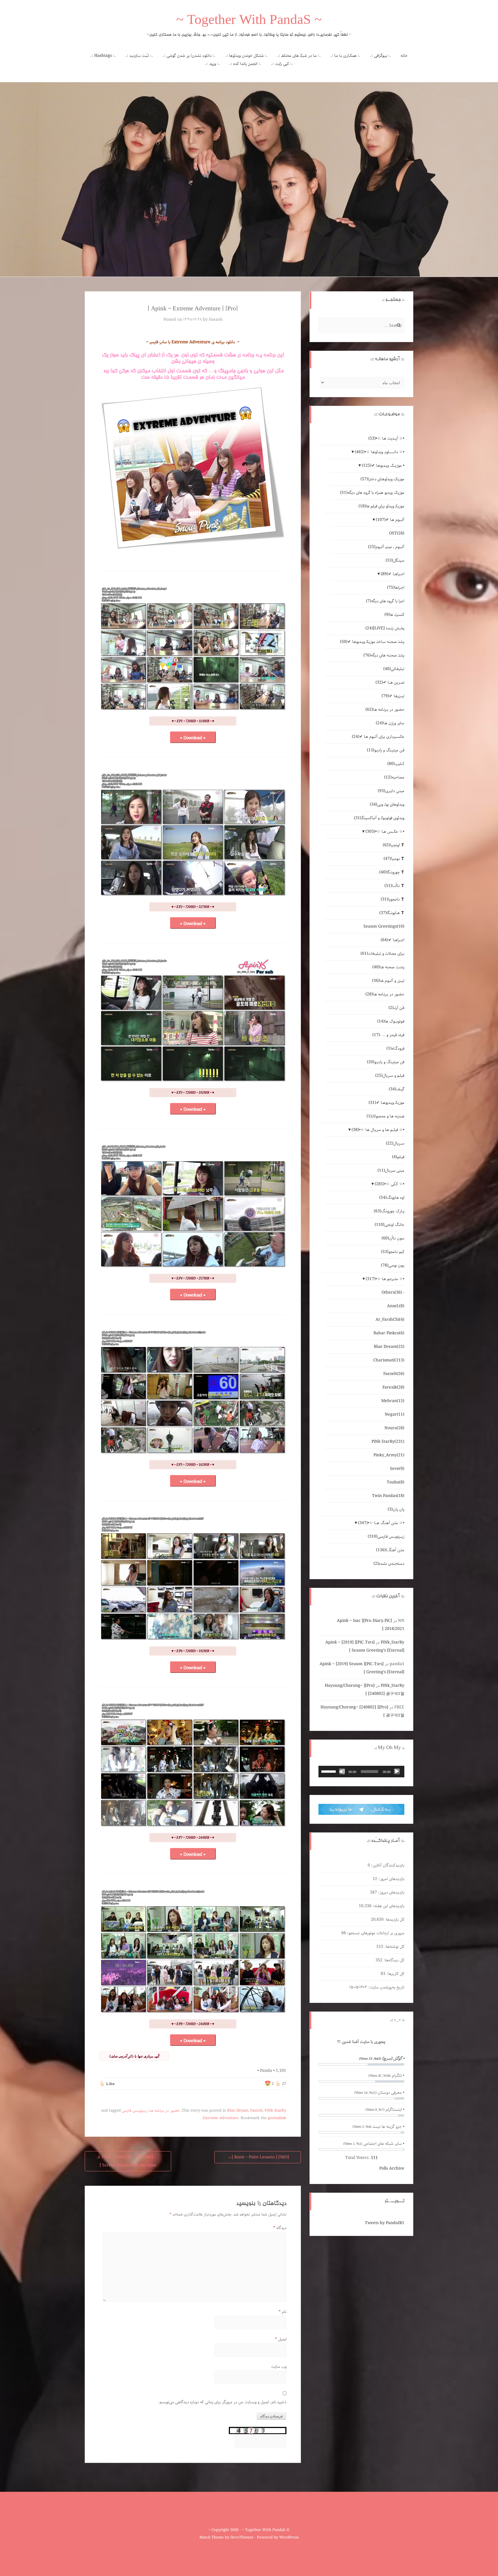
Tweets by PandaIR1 (385, 2223)
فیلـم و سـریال (390, 1076)
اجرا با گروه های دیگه (385, 601)
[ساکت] (342, 1772)
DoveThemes (242, 2537)
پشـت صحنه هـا (388, 967)
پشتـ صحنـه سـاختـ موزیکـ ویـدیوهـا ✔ (372, 642)
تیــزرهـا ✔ (393, 696)
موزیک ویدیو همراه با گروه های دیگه (372, 493)
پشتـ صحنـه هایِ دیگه (384, 655)
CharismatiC (389, 1360)
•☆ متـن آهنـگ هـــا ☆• (381, 1523)
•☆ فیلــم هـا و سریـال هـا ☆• (378, 1130)
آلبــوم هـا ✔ (390, 520)
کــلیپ (396, 764)
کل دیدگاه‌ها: (393, 1960)
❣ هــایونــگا (392, 913)
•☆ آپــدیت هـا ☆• (386, 438)
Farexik (393, 1387)
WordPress (289, 2537)
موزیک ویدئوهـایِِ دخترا (382, 479)
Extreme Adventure (221, 2118)
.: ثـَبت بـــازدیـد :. (139, 56)
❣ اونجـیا (394, 845)
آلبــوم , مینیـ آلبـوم (386, 547)
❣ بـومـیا (394, 859)
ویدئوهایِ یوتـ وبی (387, 804)
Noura (394, 1428)
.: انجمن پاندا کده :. (245, 64)
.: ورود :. (212, 64)
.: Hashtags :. (103, 56)
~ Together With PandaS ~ (249, 21)
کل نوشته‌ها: (394, 1947)
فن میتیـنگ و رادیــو (386, 1062)
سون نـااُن (393, 1238)
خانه (404, 56)
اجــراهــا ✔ (393, 574)
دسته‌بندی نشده (389, 1564)
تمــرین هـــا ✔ (390, 682)
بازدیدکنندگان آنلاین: (387, 1865)
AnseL (396, 1306)
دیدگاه (280, 2228)
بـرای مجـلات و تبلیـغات (382, 954)
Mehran (393, 1401)
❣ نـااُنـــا (394, 886)
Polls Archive (392, 2168)
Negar (395, 1414)
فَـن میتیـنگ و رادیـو (386, 750)
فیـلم (398, 1157)
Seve (397, 1469)
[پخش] (397, 1772)
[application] (361, 1772)
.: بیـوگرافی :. (381, 56)
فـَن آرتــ (396, 1008)
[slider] (329, 1771)
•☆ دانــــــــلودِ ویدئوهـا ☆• (380, 452)
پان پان (396, 1509)
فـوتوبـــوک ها (391, 1021)
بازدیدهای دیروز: (391, 1892)
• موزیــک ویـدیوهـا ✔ (383, 466)
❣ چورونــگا (392, 872)
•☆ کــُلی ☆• (389, 1184)
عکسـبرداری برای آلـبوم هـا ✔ (378, 737)
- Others (393, 1292)
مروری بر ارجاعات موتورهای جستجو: (375, 1933)
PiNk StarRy (275, 2111)
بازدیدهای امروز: (391, 1879)
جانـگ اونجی (389, 1225)
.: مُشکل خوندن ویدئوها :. (246, 56)
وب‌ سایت (279, 2367)
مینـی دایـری (391, 791)
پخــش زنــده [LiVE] (385, 628)
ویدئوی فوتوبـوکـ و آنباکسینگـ (379, 818)
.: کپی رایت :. (282, 64)
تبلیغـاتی (394, 669)
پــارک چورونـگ (389, 1211)
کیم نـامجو (393, 1252)
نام (283, 2312)
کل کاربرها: (395, 1974)
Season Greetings (384, 926)
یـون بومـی (393, 1265)
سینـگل (395, 560)
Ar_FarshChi (390, 1320)
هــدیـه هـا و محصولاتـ (385, 1116)
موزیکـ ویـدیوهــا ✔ (386, 1103)
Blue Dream (238, 2111)
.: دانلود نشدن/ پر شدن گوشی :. (189, 56)
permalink (277, 2118)
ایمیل (281, 2339)
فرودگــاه (395, 1048)
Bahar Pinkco (389, 1333)
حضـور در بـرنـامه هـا (165, 2111)
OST (397, 533)
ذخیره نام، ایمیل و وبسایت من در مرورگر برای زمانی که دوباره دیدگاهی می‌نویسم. (222, 2402)
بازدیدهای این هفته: (388, 1906)
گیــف (397, 1089)
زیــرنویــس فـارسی (135, 2111)
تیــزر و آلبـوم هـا (388, 981)
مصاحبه (394, 777)
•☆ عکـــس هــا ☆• (385, 832)
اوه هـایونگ (392, 1198)
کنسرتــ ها (394, 615)
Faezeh (216, 320)
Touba (396, 1482)
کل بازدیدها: (394, 1920)
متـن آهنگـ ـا (390, 1550)
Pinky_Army (389, 1455)
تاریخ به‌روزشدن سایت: (386, 1987)
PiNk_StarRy (393, 1642)
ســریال (395, 1143)
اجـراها (396, 588)
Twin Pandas (388, 1496)
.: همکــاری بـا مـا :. (345, 56)
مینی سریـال (391, 1170)
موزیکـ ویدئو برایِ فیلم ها (381, 506)
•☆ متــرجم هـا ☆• (385, 1279)
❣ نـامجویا (393, 899)
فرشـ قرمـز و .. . (388, 1035)
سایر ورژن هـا (390, 723)
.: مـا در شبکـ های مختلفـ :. (299, 56)
